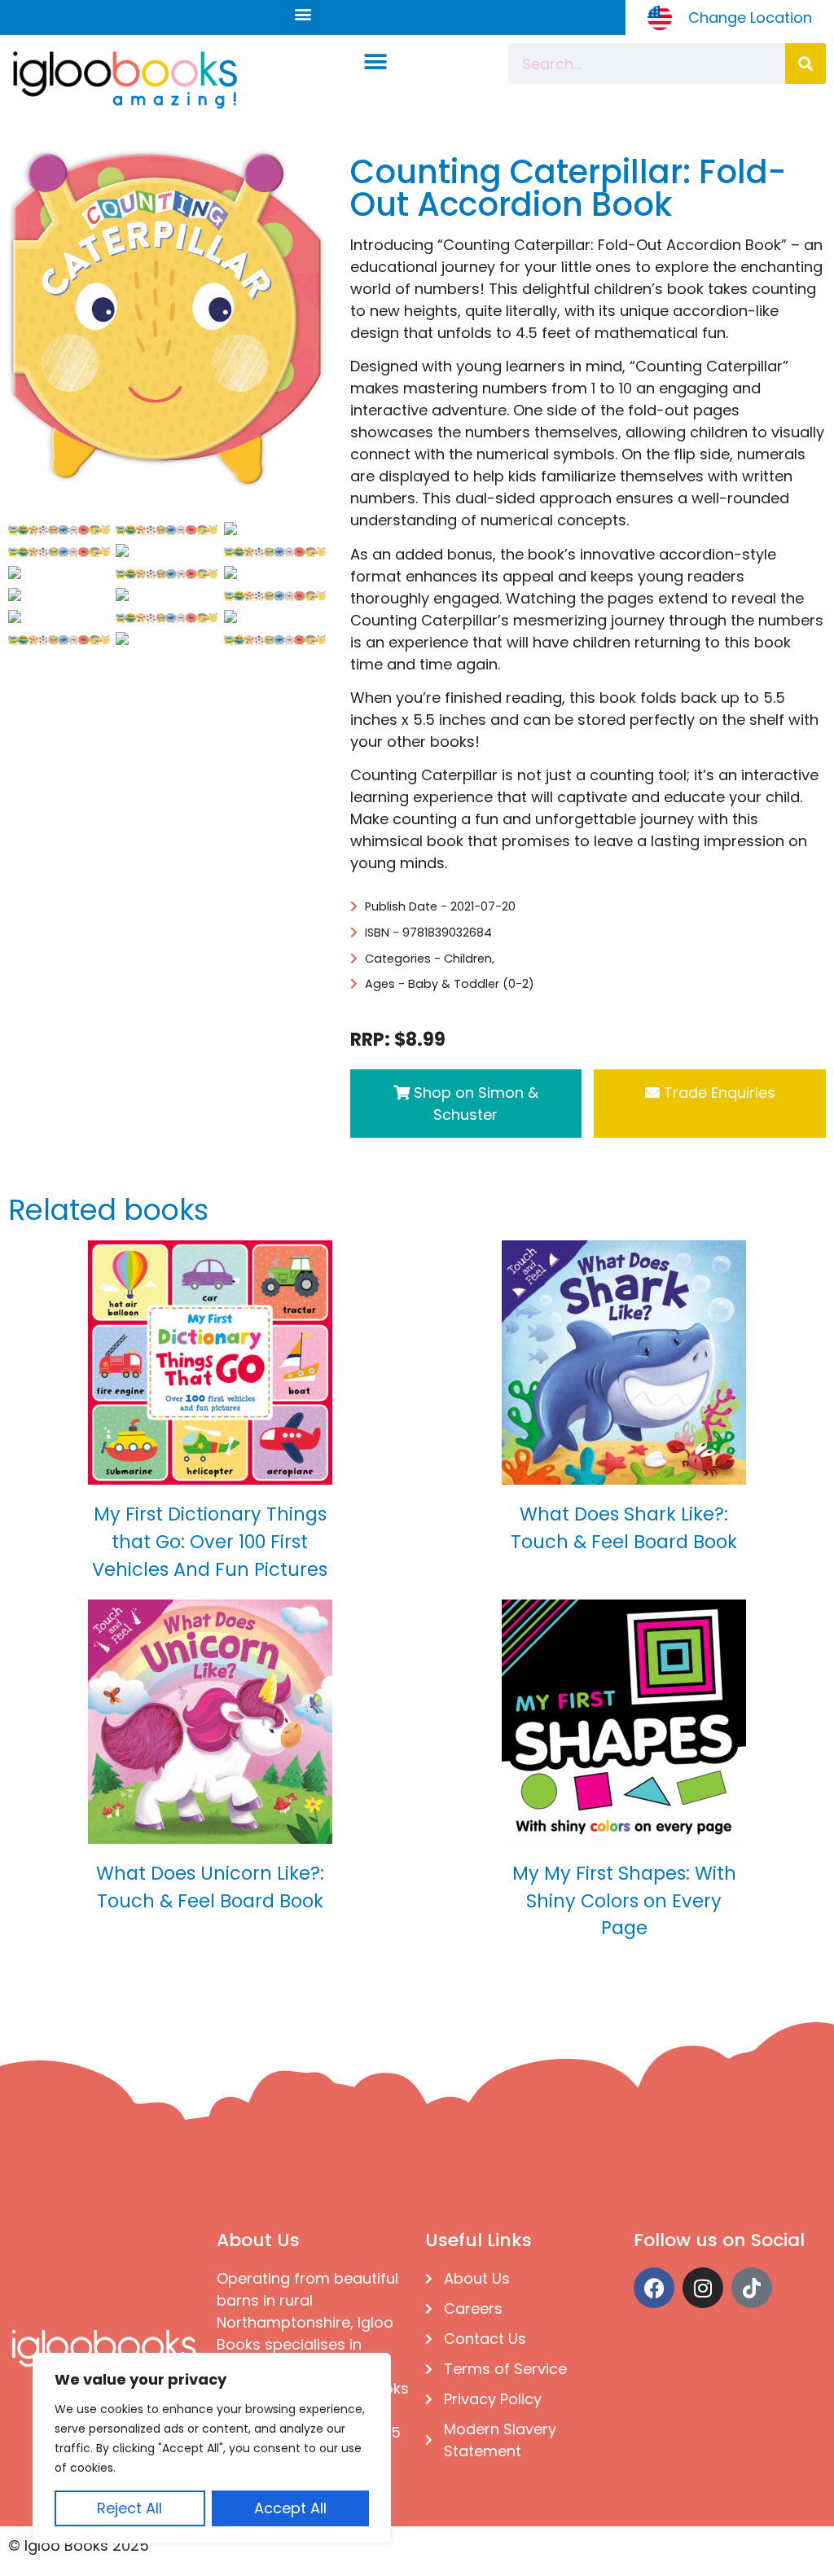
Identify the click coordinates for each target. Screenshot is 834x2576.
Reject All (129, 2508)
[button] (303, 13)
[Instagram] (703, 2288)
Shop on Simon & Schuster (474, 1104)
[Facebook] (654, 2288)
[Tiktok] (752, 2288)
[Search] (805, 64)
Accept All (290, 2508)
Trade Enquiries (718, 1093)
